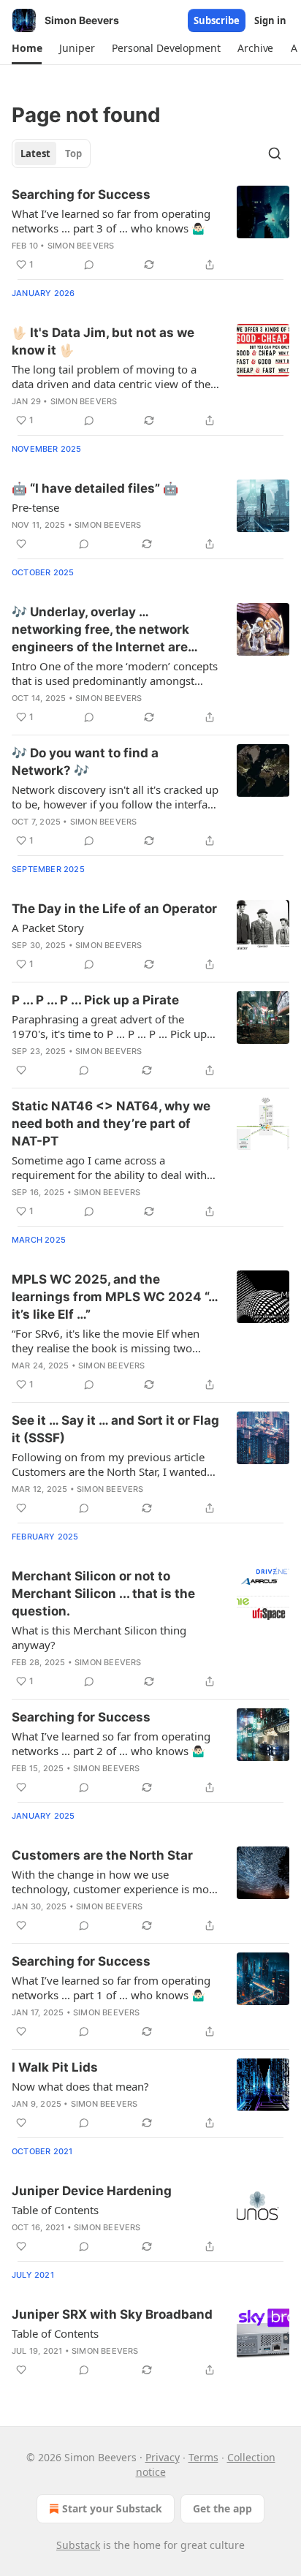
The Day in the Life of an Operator (114, 909)
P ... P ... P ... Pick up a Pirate (95, 1000)
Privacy (163, 2457)
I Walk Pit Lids (55, 2067)
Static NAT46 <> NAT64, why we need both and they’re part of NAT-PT (111, 1124)
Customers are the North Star (102, 1855)
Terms (203, 2457)
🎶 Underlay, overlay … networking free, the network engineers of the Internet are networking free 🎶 (100, 630)
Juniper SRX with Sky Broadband (112, 2314)
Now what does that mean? (80, 2086)
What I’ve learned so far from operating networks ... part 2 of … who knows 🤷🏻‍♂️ (111, 1743)
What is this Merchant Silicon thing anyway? (99, 1637)
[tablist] (51, 154)
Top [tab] (73, 154)
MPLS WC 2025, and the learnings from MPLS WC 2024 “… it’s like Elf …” (115, 1297)
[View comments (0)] (89, 265)
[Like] (21, 544)
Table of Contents (55, 2210)
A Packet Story (48, 928)
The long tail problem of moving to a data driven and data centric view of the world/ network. (111, 376)
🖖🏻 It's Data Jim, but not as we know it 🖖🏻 (103, 341)
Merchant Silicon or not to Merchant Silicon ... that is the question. (103, 1594)
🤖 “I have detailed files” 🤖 (95, 488)
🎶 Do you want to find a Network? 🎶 (85, 762)
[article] (150, 230)
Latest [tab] (35, 154)
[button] (27, 48)
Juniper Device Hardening (92, 2191)
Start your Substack (112, 2508)
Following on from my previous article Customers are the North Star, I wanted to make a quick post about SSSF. (109, 1464)
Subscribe (217, 20)
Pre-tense (35, 507)
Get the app (222, 2508)
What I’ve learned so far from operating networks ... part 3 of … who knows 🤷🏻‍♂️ (111, 221)
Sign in (270, 20)
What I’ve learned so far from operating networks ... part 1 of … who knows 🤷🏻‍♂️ (111, 1988)
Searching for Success (81, 194)
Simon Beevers (81, 246)
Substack (78, 2545)
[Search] (275, 154)
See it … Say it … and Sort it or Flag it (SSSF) (115, 1429)
